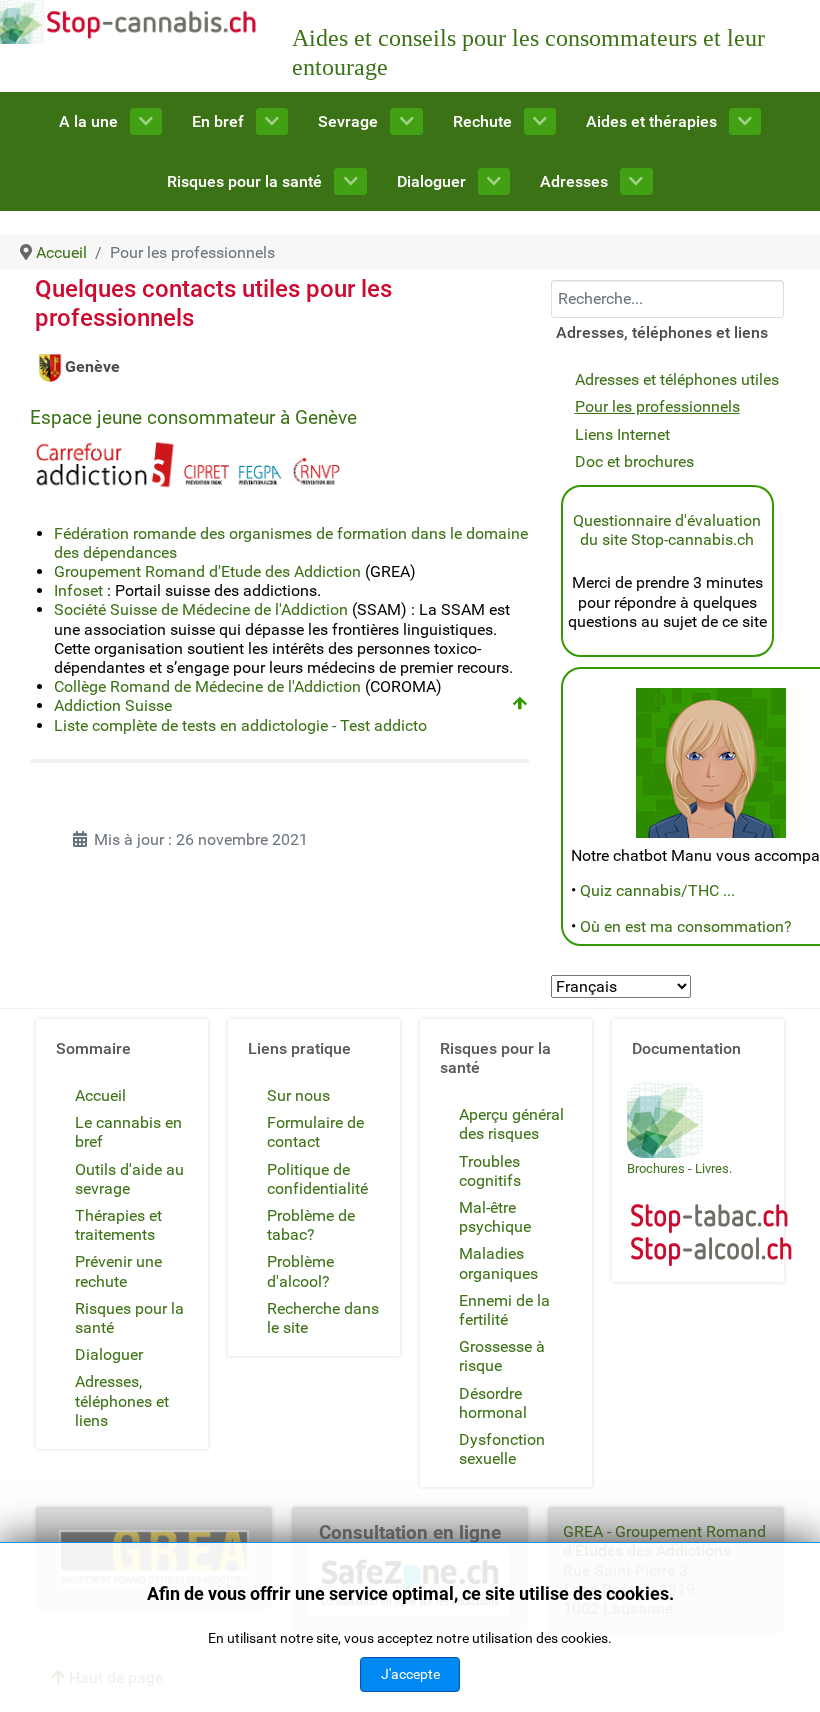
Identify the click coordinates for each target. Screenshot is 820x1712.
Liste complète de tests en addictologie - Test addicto (240, 725)
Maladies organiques (498, 1263)
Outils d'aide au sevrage (129, 1179)
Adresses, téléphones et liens (122, 1400)
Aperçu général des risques (511, 1124)
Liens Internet (622, 434)
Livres (712, 1168)
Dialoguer (109, 1354)
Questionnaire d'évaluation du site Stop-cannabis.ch (667, 530)
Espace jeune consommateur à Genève (193, 418)
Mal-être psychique (495, 1217)
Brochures (656, 1168)
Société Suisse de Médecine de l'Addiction (201, 609)
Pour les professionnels (657, 406)
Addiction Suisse (113, 705)
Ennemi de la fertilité (504, 1310)
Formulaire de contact (315, 1132)
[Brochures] (665, 1118)
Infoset (78, 590)
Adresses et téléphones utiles (677, 379)
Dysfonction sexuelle (502, 1449)
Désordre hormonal (493, 1403)
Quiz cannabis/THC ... (657, 890)
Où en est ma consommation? (686, 926)
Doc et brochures (634, 461)
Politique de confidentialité (317, 1179)
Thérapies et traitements (118, 1225)
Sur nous (298, 1095)
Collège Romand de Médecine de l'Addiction (207, 686)
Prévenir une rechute (118, 1271)
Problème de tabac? (311, 1225)
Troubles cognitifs (490, 1171)
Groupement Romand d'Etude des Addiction (207, 571)
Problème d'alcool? (300, 1271)
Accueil (100, 1095)
